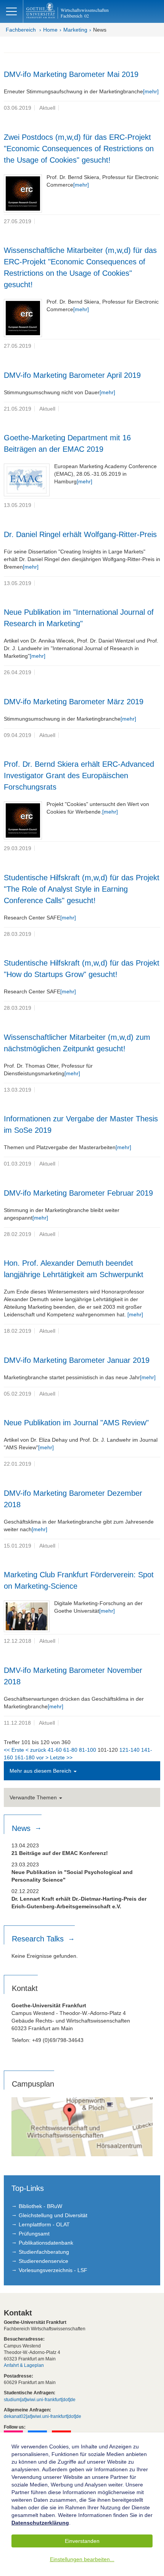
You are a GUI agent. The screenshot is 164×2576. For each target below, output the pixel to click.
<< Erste (14, 1750)
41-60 (55, 1750)
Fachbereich (21, 30)
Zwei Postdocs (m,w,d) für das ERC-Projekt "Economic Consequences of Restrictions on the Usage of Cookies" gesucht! (79, 149)
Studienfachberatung (44, 2252)
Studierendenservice (43, 2261)
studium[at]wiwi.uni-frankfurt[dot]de (40, 2400)
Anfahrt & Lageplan (24, 2365)
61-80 (70, 1750)
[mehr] (151, 91)
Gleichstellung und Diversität (53, 2215)
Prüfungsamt (34, 2234)
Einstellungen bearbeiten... (82, 2559)
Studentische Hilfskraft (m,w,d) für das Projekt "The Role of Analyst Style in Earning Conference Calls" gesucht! (82, 889)
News (100, 30)
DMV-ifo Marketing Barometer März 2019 (74, 702)
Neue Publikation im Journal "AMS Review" (76, 1423)
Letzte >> (61, 1757)
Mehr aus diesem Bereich (41, 1771)
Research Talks (39, 1939)
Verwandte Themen (34, 1797)
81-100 (88, 1750)
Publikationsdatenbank (46, 2243)
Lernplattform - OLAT (44, 2224)
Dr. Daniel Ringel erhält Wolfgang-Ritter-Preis (80, 534)
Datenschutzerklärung (40, 2523)
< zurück (36, 1750)
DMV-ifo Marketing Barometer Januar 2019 (77, 1360)
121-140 (129, 1750)
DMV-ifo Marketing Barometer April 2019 (72, 375)
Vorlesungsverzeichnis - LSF (53, 2270)
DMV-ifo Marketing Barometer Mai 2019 (71, 74)
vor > (42, 1757)
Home (50, 30)
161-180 (25, 1757)
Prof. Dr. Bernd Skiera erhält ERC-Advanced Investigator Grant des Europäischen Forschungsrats (79, 776)
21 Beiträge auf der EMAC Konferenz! (60, 1853)
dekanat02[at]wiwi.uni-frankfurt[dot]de (43, 2416)
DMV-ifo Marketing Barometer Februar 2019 (78, 1193)
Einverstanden (82, 2541)
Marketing (75, 30)
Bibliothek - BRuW (40, 2206)
